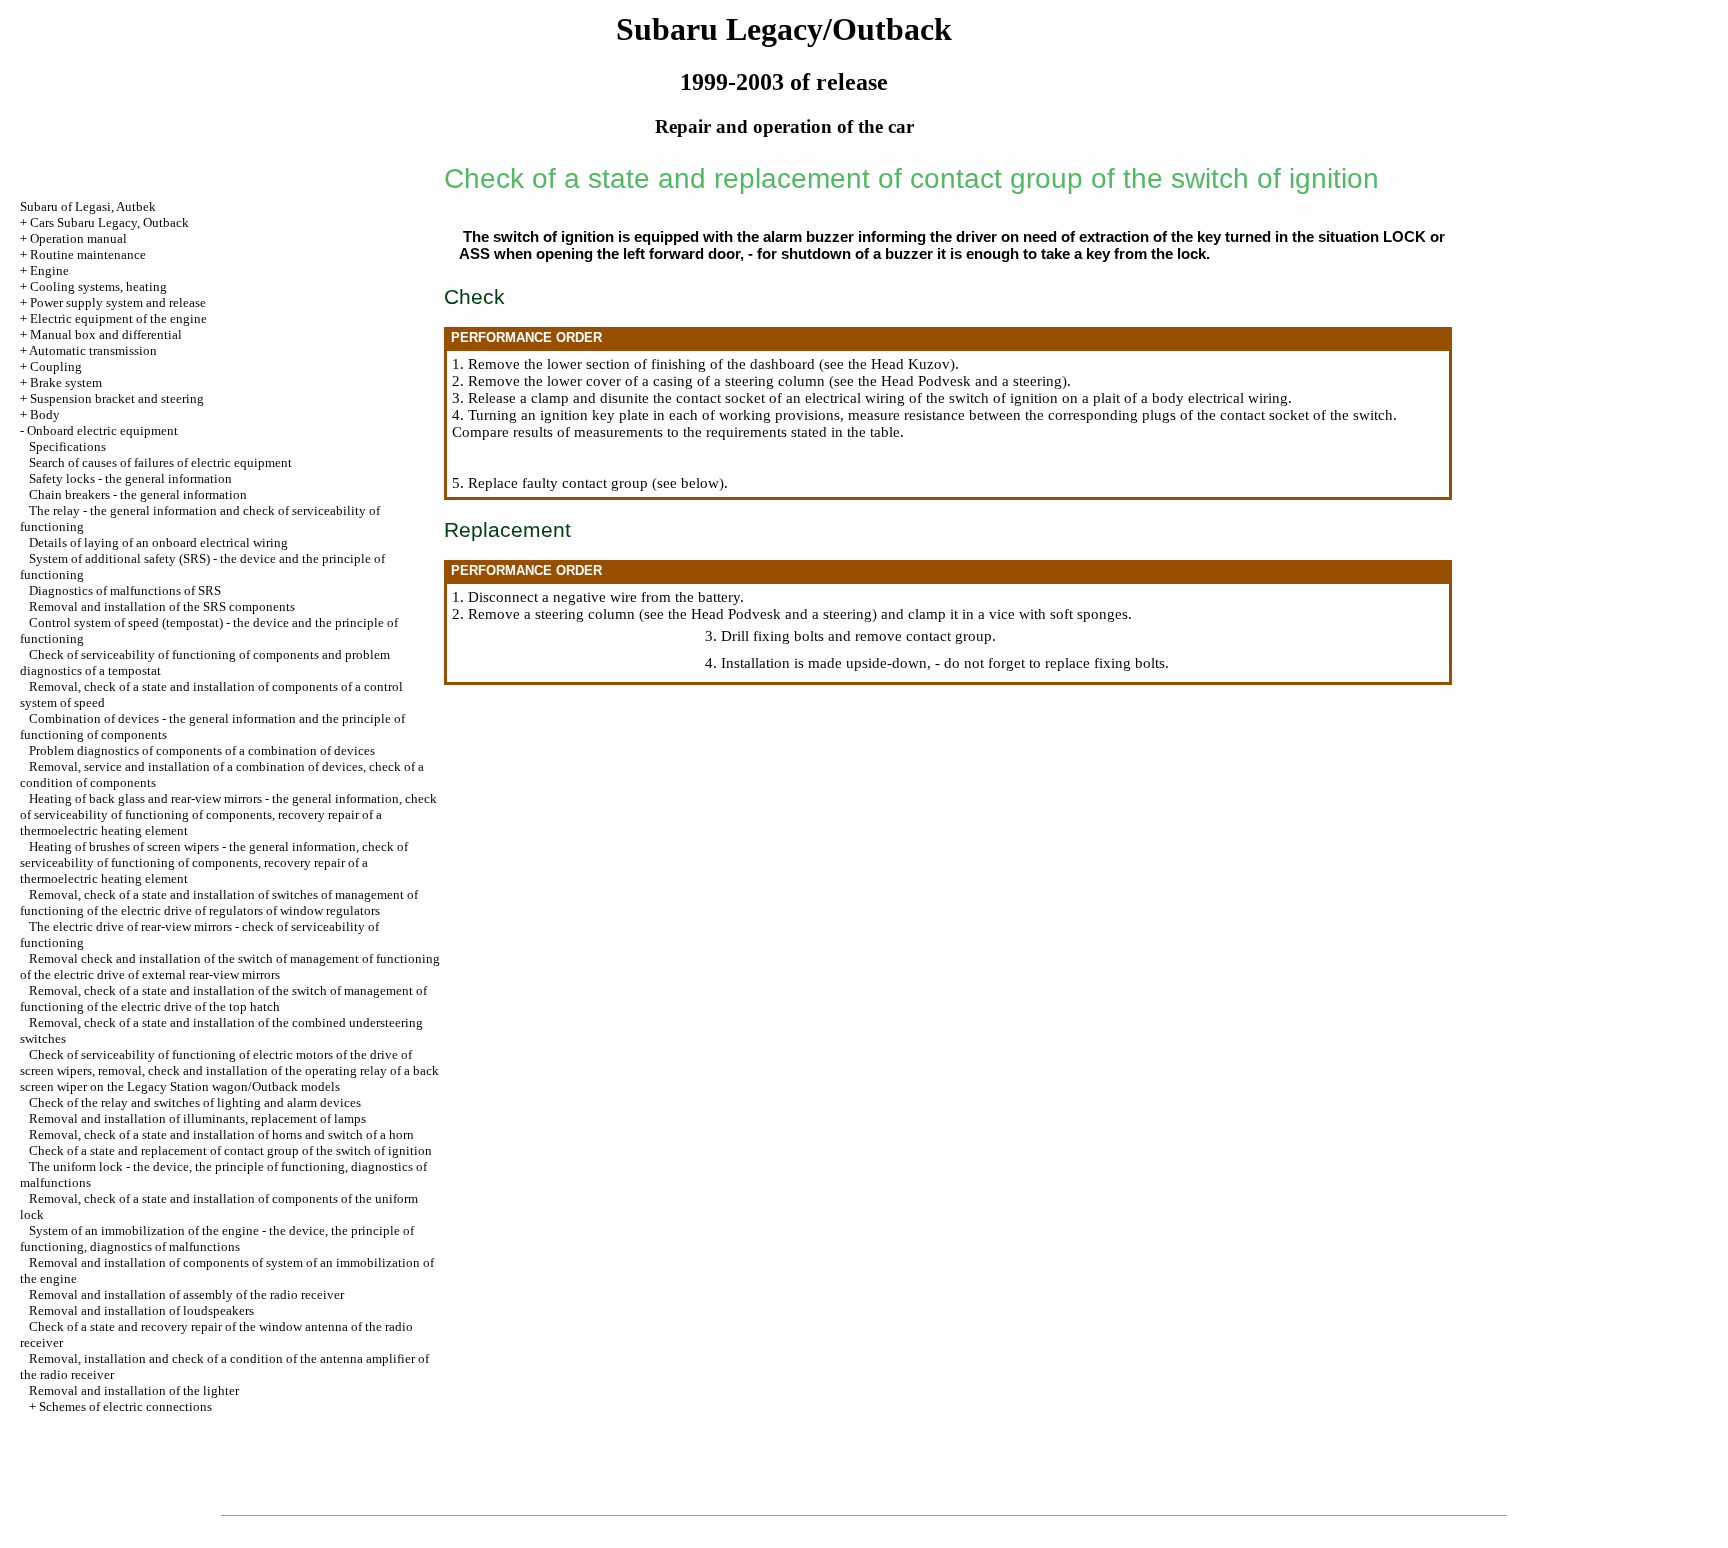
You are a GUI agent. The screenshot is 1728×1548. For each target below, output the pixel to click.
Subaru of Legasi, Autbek (88, 206)
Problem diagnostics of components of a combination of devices (202, 750)
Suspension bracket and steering (117, 398)
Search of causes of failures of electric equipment (160, 462)
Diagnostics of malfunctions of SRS (125, 590)
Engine (49, 270)
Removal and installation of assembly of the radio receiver (186, 1294)
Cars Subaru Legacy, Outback (109, 222)
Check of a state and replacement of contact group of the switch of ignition (230, 1150)
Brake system (66, 382)
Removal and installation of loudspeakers (141, 1310)
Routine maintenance (88, 254)
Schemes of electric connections (125, 1406)
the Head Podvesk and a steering (960, 381)
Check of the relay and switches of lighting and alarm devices (195, 1102)
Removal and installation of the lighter (134, 1390)
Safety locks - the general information (130, 478)
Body (45, 414)
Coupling (56, 366)
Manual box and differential (106, 334)
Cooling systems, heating (98, 286)
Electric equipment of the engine (118, 318)
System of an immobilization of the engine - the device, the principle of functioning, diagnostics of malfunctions (217, 1238)
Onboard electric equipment (102, 430)
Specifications (67, 446)
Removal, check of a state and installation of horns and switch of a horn (221, 1134)
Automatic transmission (93, 350)
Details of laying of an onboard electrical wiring (158, 542)
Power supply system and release (118, 302)
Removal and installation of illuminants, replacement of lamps (197, 1118)
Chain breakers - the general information (138, 494)
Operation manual (78, 238)
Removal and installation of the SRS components (162, 606)
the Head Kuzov (899, 364)
